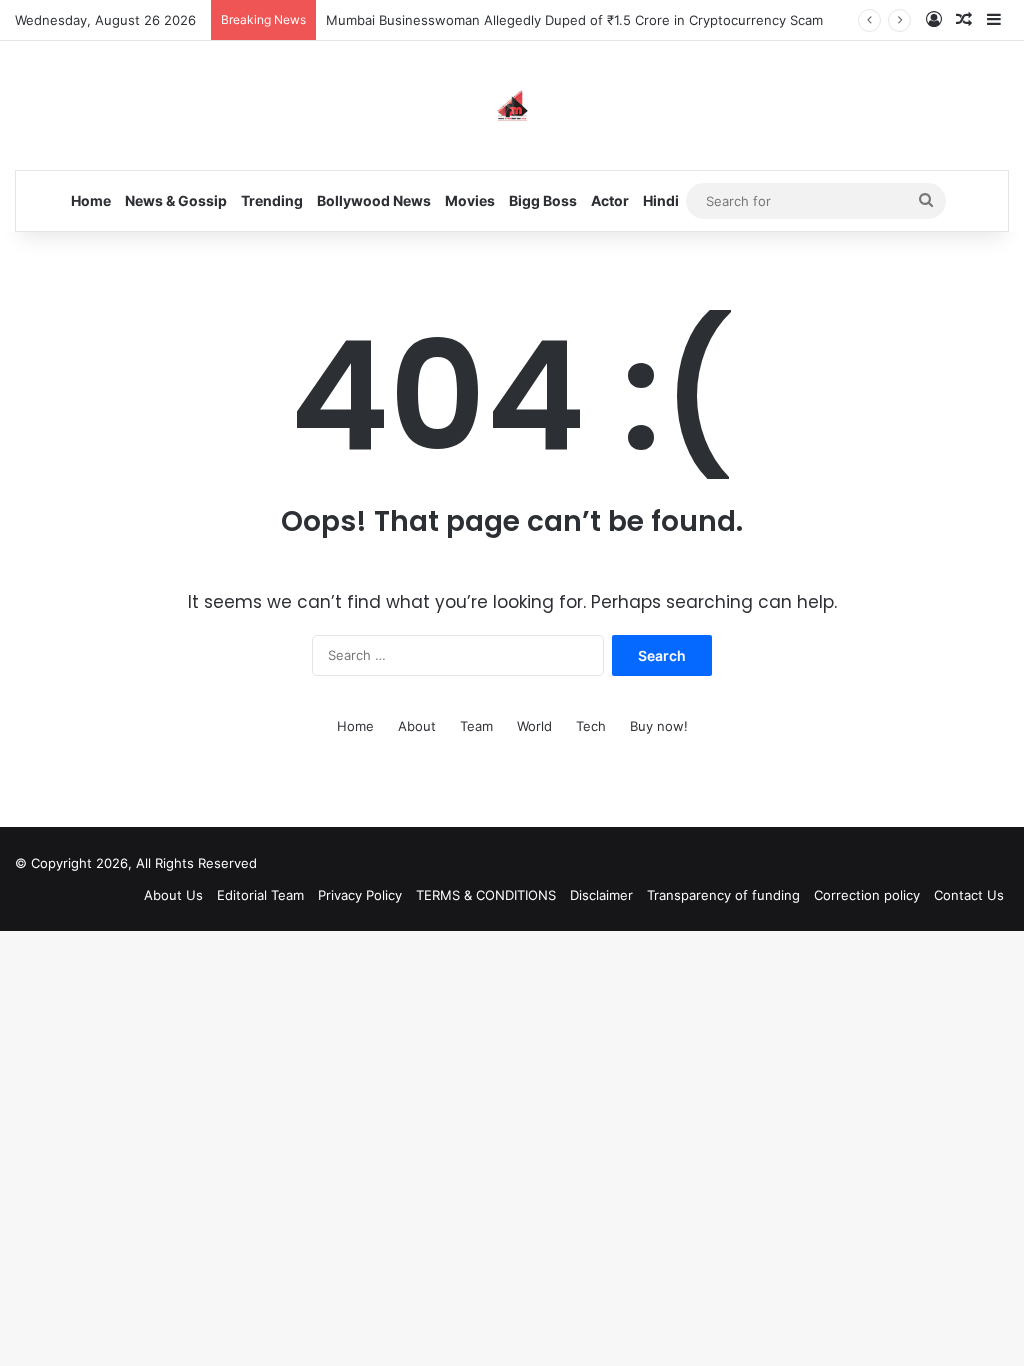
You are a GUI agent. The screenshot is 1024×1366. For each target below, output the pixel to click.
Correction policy (867, 895)
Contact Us (969, 895)
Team (476, 726)
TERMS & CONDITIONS (486, 895)
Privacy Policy (360, 895)
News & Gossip (176, 200)
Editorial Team (260, 895)
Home (91, 200)
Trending (272, 200)
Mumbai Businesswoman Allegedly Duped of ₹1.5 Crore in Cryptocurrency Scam (574, 20)
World (534, 726)
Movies (470, 200)
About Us (173, 895)
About (417, 726)
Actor (610, 200)
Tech (591, 726)
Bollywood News (374, 200)
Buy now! (659, 726)
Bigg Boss (543, 200)
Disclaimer (601, 895)
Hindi (661, 200)
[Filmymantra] (512, 105)
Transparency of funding (723, 895)
